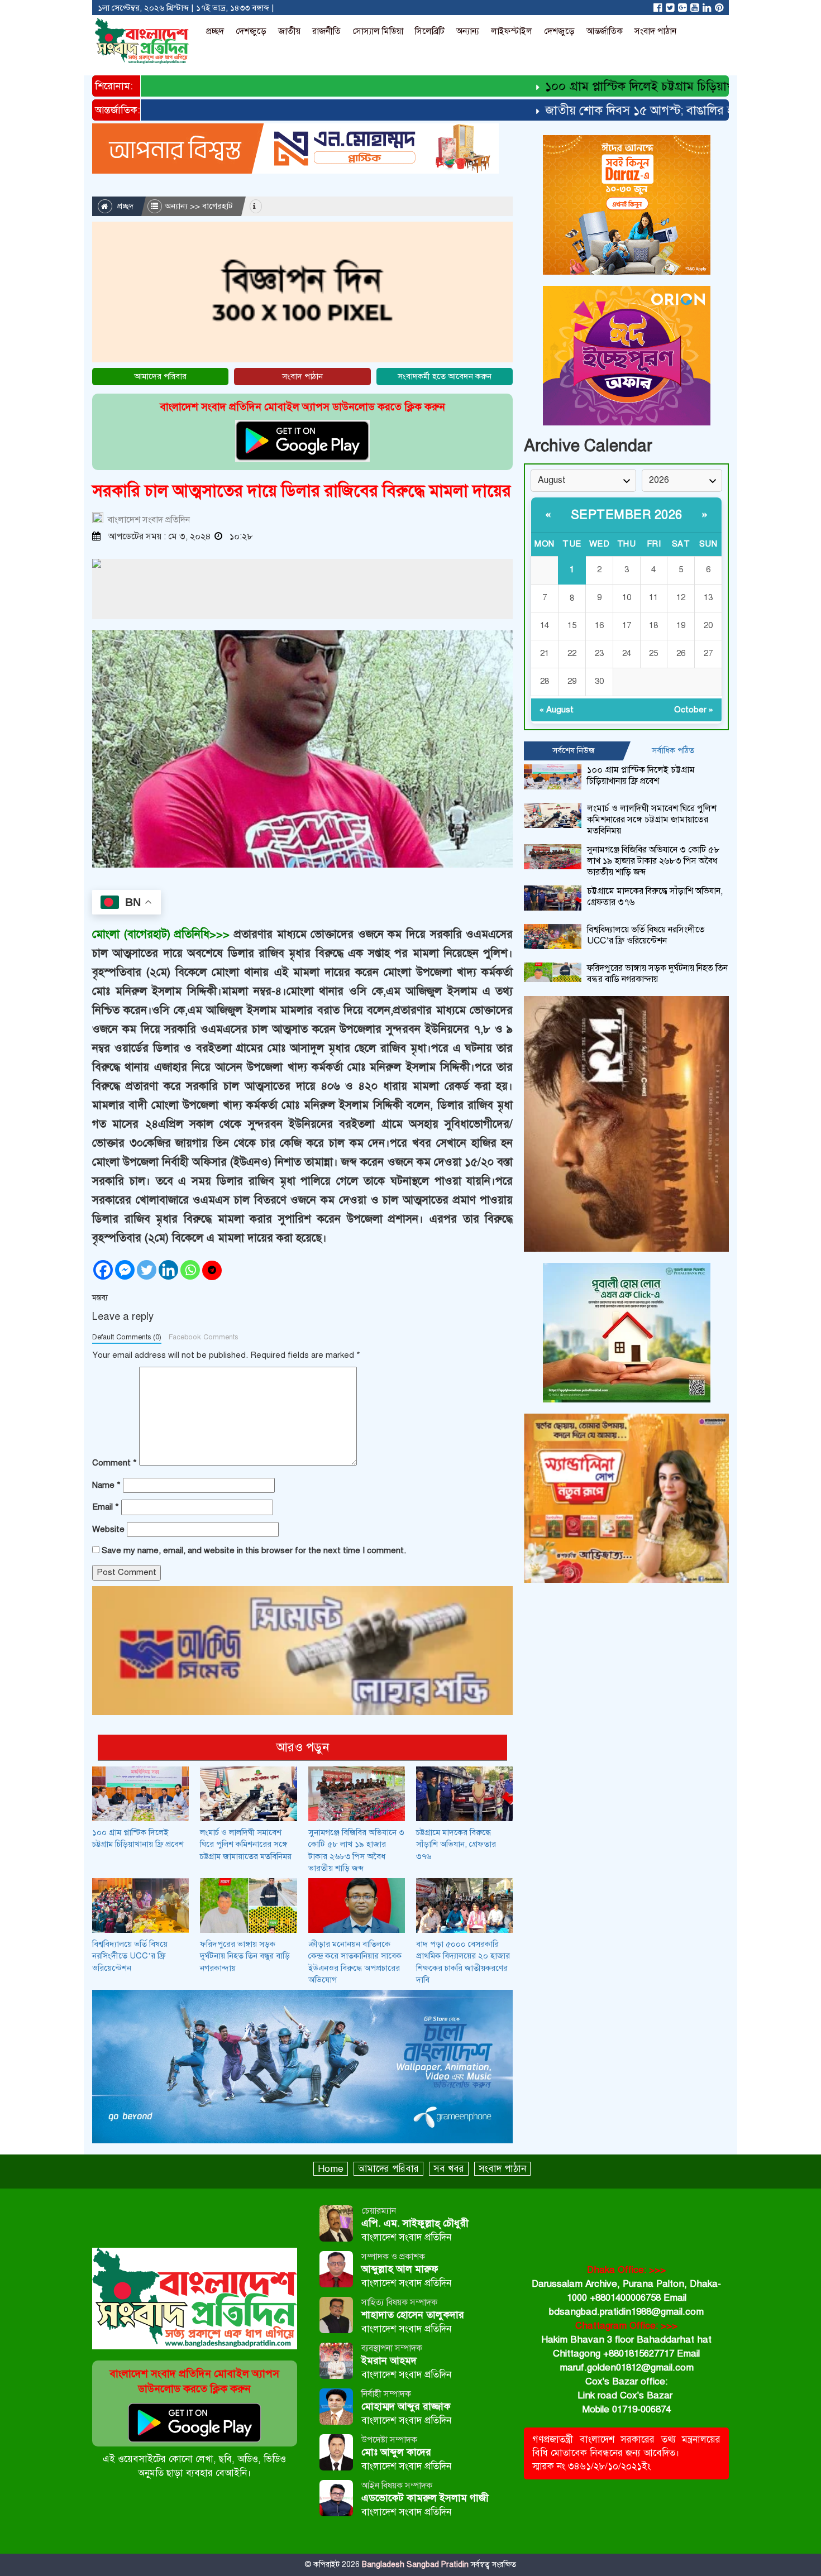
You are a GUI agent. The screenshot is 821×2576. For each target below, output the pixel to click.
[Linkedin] (168, 1270)
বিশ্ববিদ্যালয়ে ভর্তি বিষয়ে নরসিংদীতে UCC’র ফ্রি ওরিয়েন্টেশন (130, 1956)
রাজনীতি (326, 31)
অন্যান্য (468, 31)
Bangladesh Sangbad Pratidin (414, 2565)
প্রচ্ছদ (215, 31)
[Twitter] (147, 1270)
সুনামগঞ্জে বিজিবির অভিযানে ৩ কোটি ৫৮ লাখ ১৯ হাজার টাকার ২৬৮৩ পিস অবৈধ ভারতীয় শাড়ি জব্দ (653, 861)
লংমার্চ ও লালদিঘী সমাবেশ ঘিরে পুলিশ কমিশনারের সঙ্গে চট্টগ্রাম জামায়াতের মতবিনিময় (246, 1844)
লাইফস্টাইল (512, 31)
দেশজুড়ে (251, 31)
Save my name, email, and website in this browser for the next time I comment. (254, 1550)
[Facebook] (103, 1270)
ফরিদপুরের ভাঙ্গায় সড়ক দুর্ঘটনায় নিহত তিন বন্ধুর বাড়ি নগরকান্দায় (245, 1956)
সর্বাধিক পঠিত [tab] (673, 750)
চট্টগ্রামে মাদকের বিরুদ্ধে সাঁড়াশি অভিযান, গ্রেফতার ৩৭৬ (456, 1844)
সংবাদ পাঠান (655, 31)
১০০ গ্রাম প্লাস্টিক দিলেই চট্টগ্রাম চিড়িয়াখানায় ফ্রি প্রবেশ (631, 86)
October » (694, 710)
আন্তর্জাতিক (605, 31)
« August (557, 710)
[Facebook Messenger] (125, 1270)
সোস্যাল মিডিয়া (378, 31)
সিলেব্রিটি (430, 31)
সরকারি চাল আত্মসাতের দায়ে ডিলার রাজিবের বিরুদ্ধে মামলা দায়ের (302, 491)
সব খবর (449, 2169)
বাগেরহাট (218, 206)
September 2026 (627, 514)
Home (331, 2169)
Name (106, 1485)
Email (106, 1507)
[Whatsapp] (190, 1270)
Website (108, 1529)
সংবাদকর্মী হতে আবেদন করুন (445, 376)
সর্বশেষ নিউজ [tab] (574, 750)
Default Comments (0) (127, 1337)
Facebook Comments (203, 1337)
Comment (114, 1463)
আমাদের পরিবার (160, 376)
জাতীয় (289, 31)
